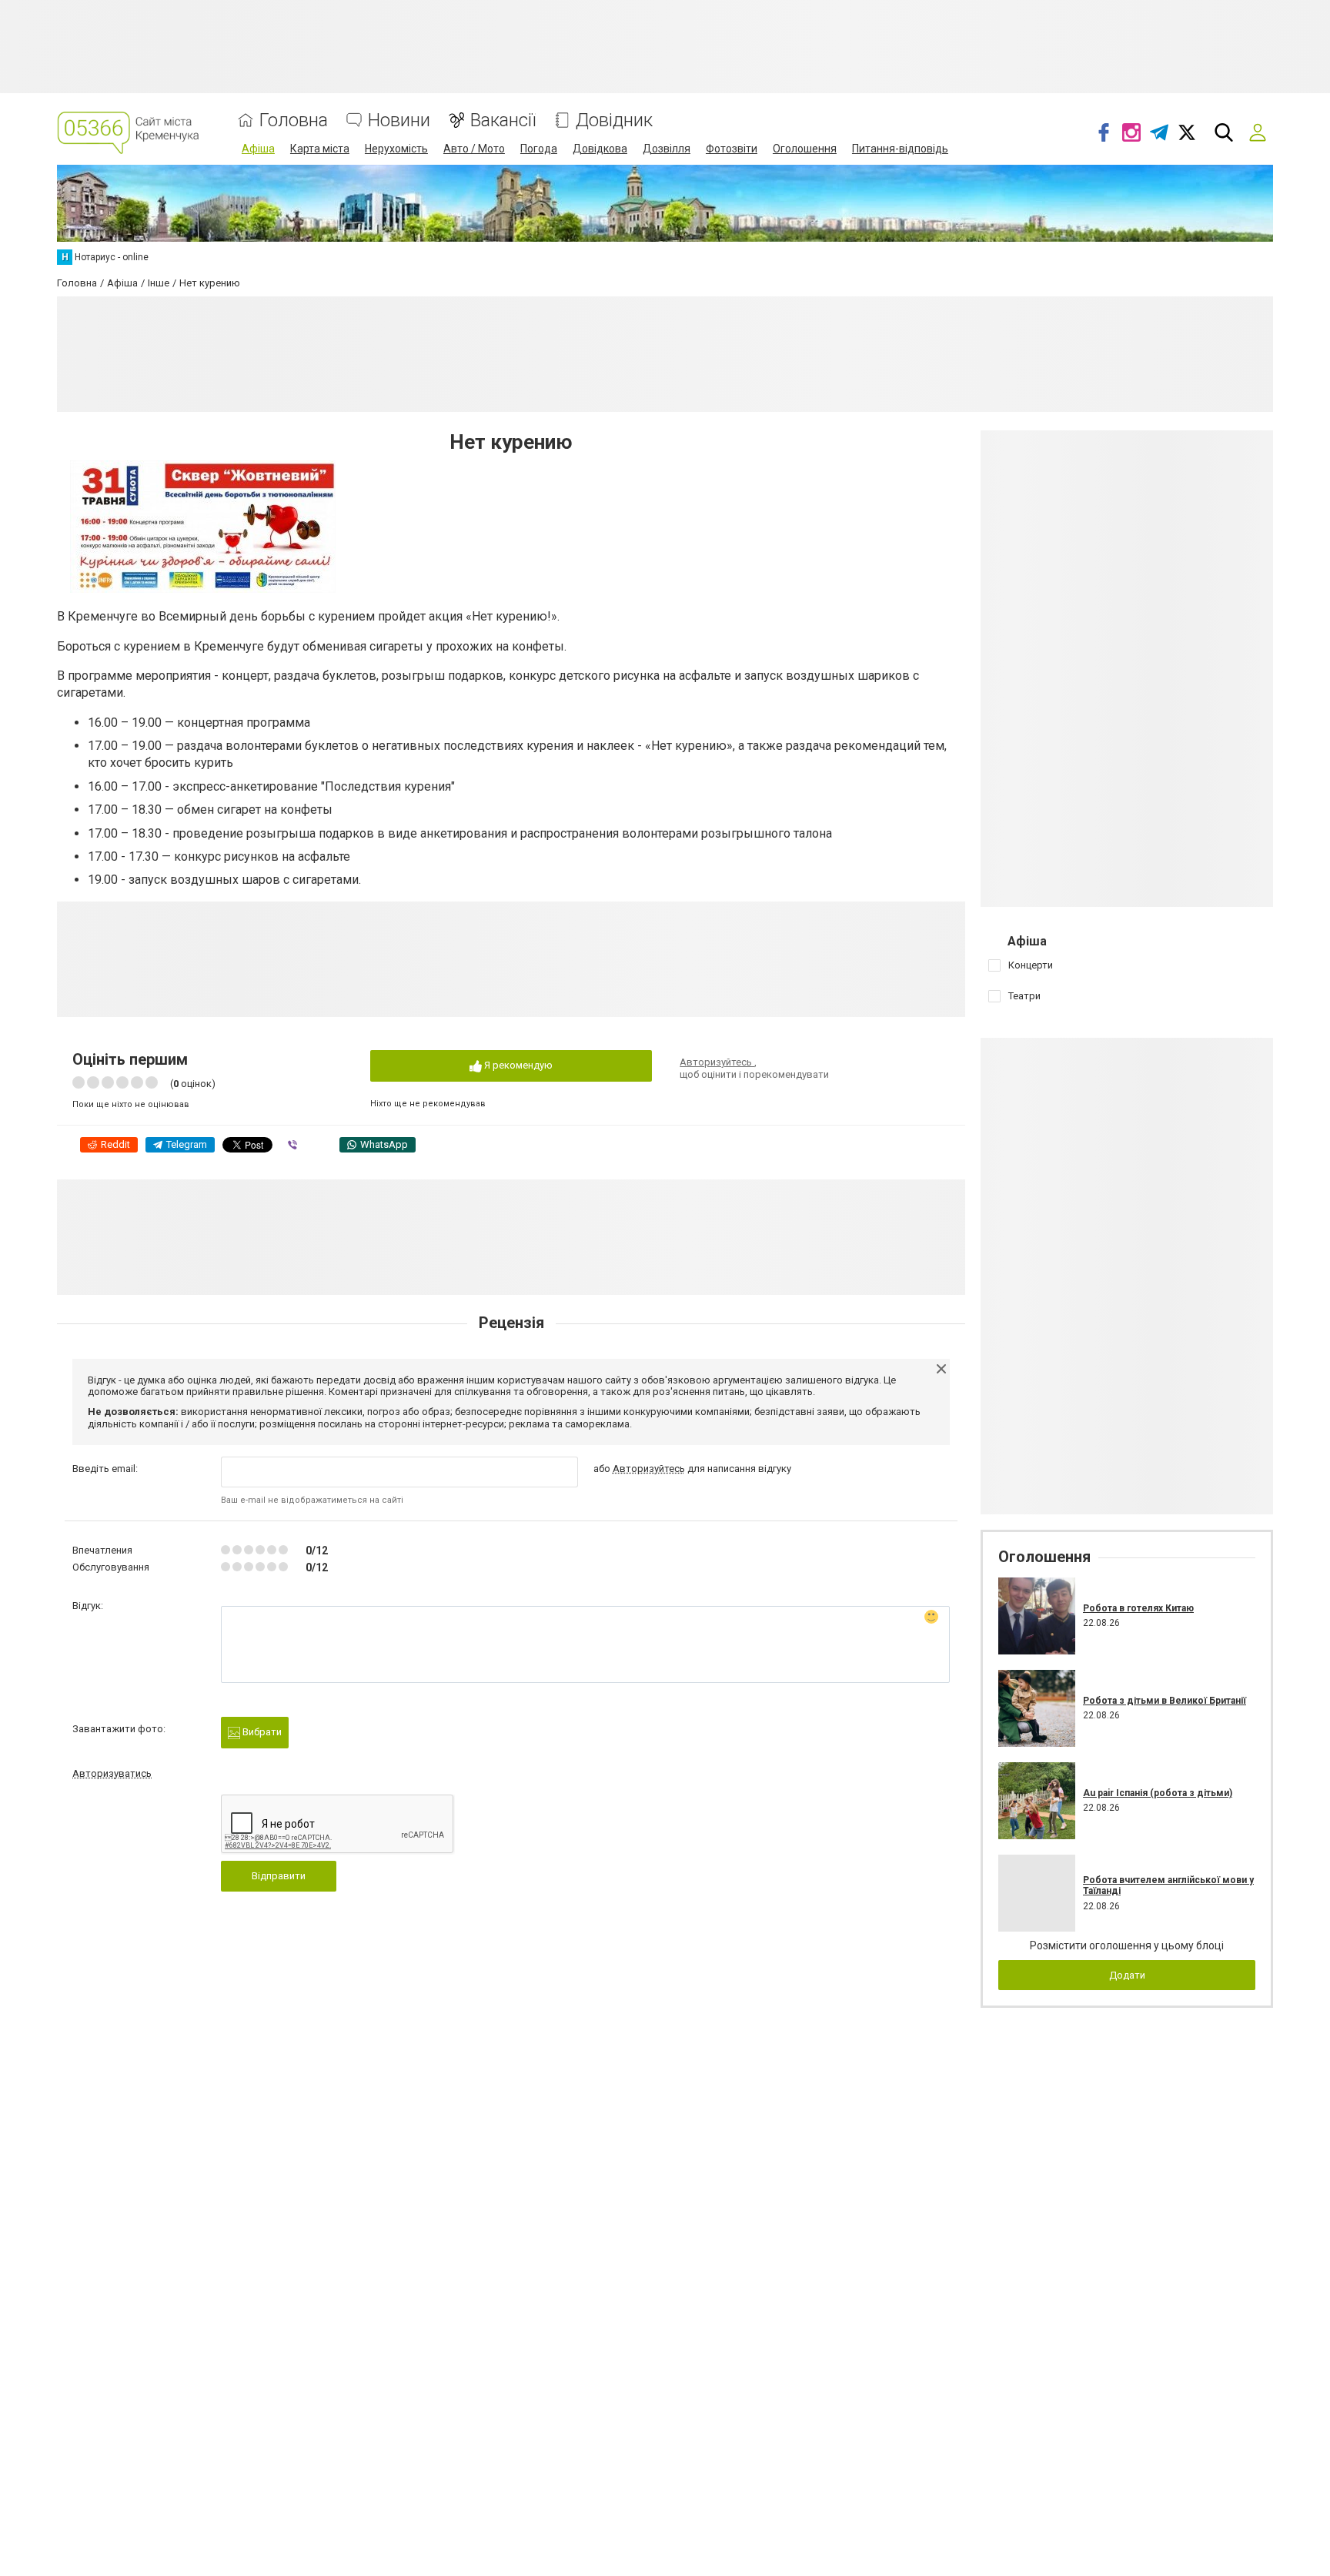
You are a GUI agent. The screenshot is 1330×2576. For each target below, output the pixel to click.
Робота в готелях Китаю (1138, 1608)
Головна (294, 120)
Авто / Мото (474, 149)
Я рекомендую (517, 1065)
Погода (539, 149)
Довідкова (600, 149)
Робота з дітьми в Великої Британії (1165, 1701)
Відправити (279, 1876)
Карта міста (320, 149)
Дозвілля (667, 149)
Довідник (614, 120)
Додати (1127, 1975)
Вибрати (261, 1732)
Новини (399, 120)
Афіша (258, 149)
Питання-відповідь (900, 149)
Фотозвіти (732, 149)
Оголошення (805, 149)
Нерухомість (396, 149)
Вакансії (503, 120)
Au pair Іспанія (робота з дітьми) (1158, 1793)
